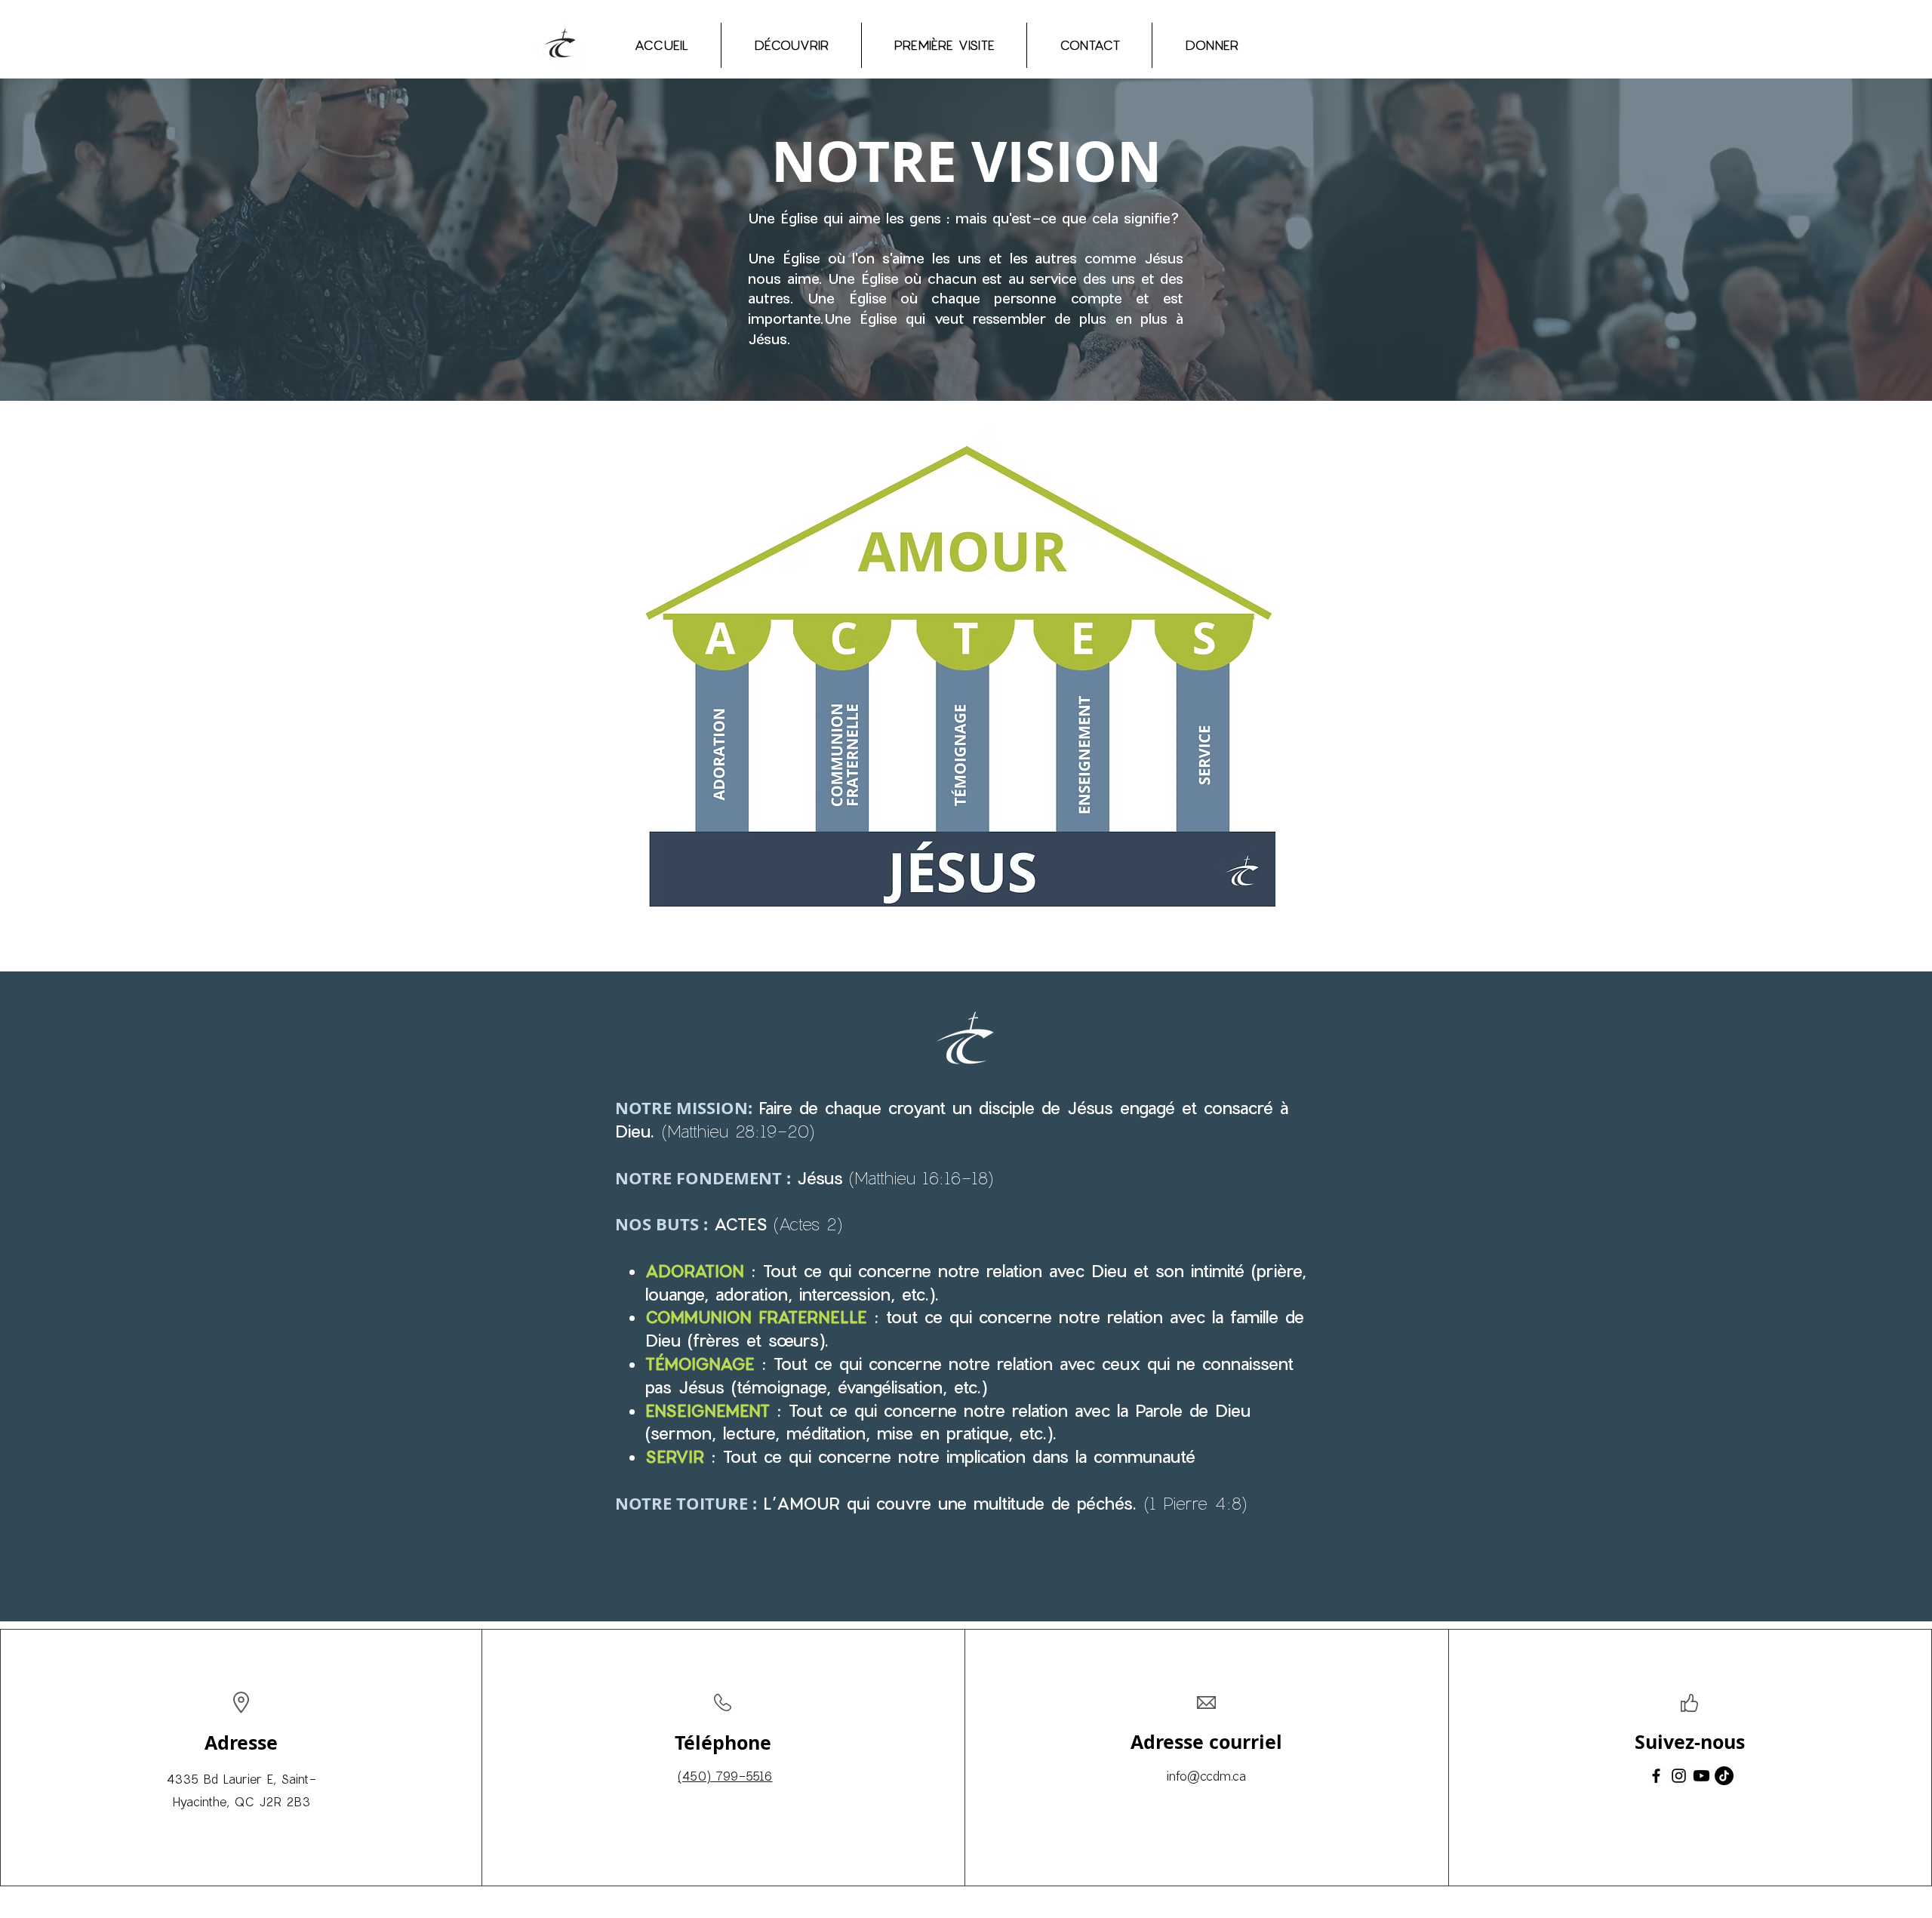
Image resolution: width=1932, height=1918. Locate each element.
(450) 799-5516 (725, 1776)
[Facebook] (1656, 1776)
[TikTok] (1724, 1776)
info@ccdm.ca (1206, 1776)
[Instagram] (1679, 1776)
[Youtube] (1701, 1776)
